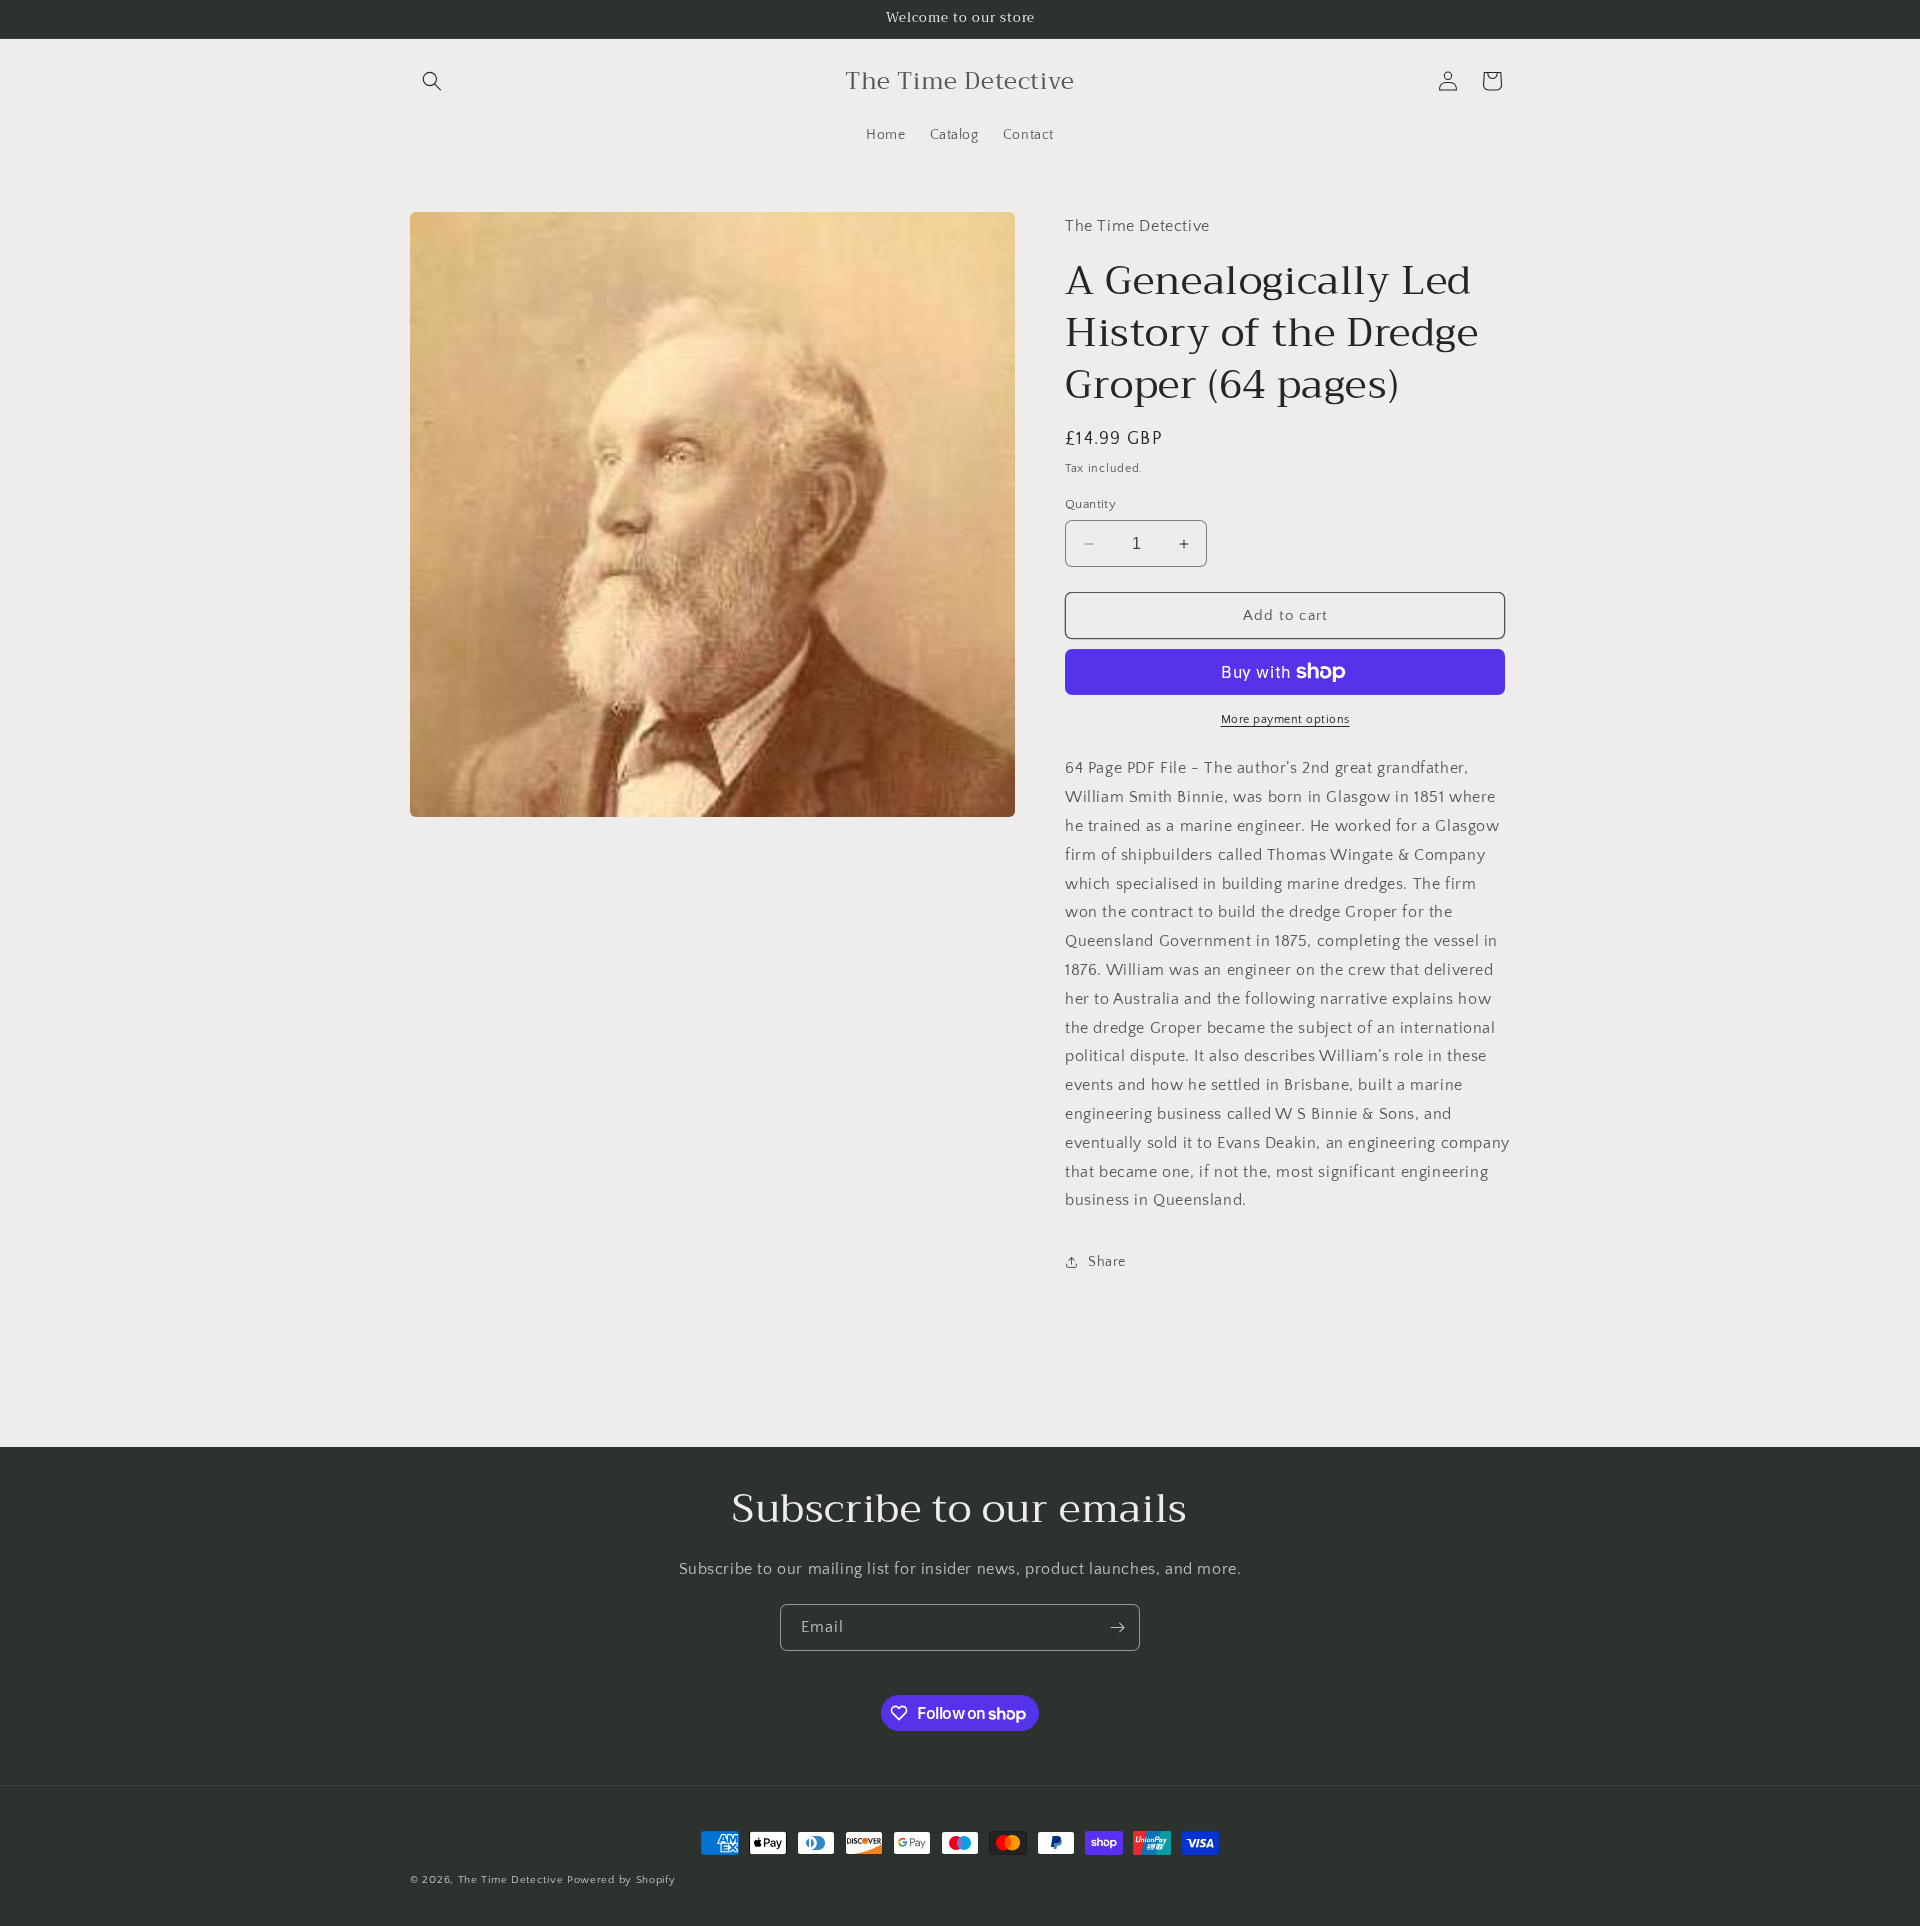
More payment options (1285, 719)
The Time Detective (511, 1880)
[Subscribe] (1117, 1627)
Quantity (1090, 504)
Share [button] (1107, 1262)
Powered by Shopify (621, 1880)
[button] (432, 81)
